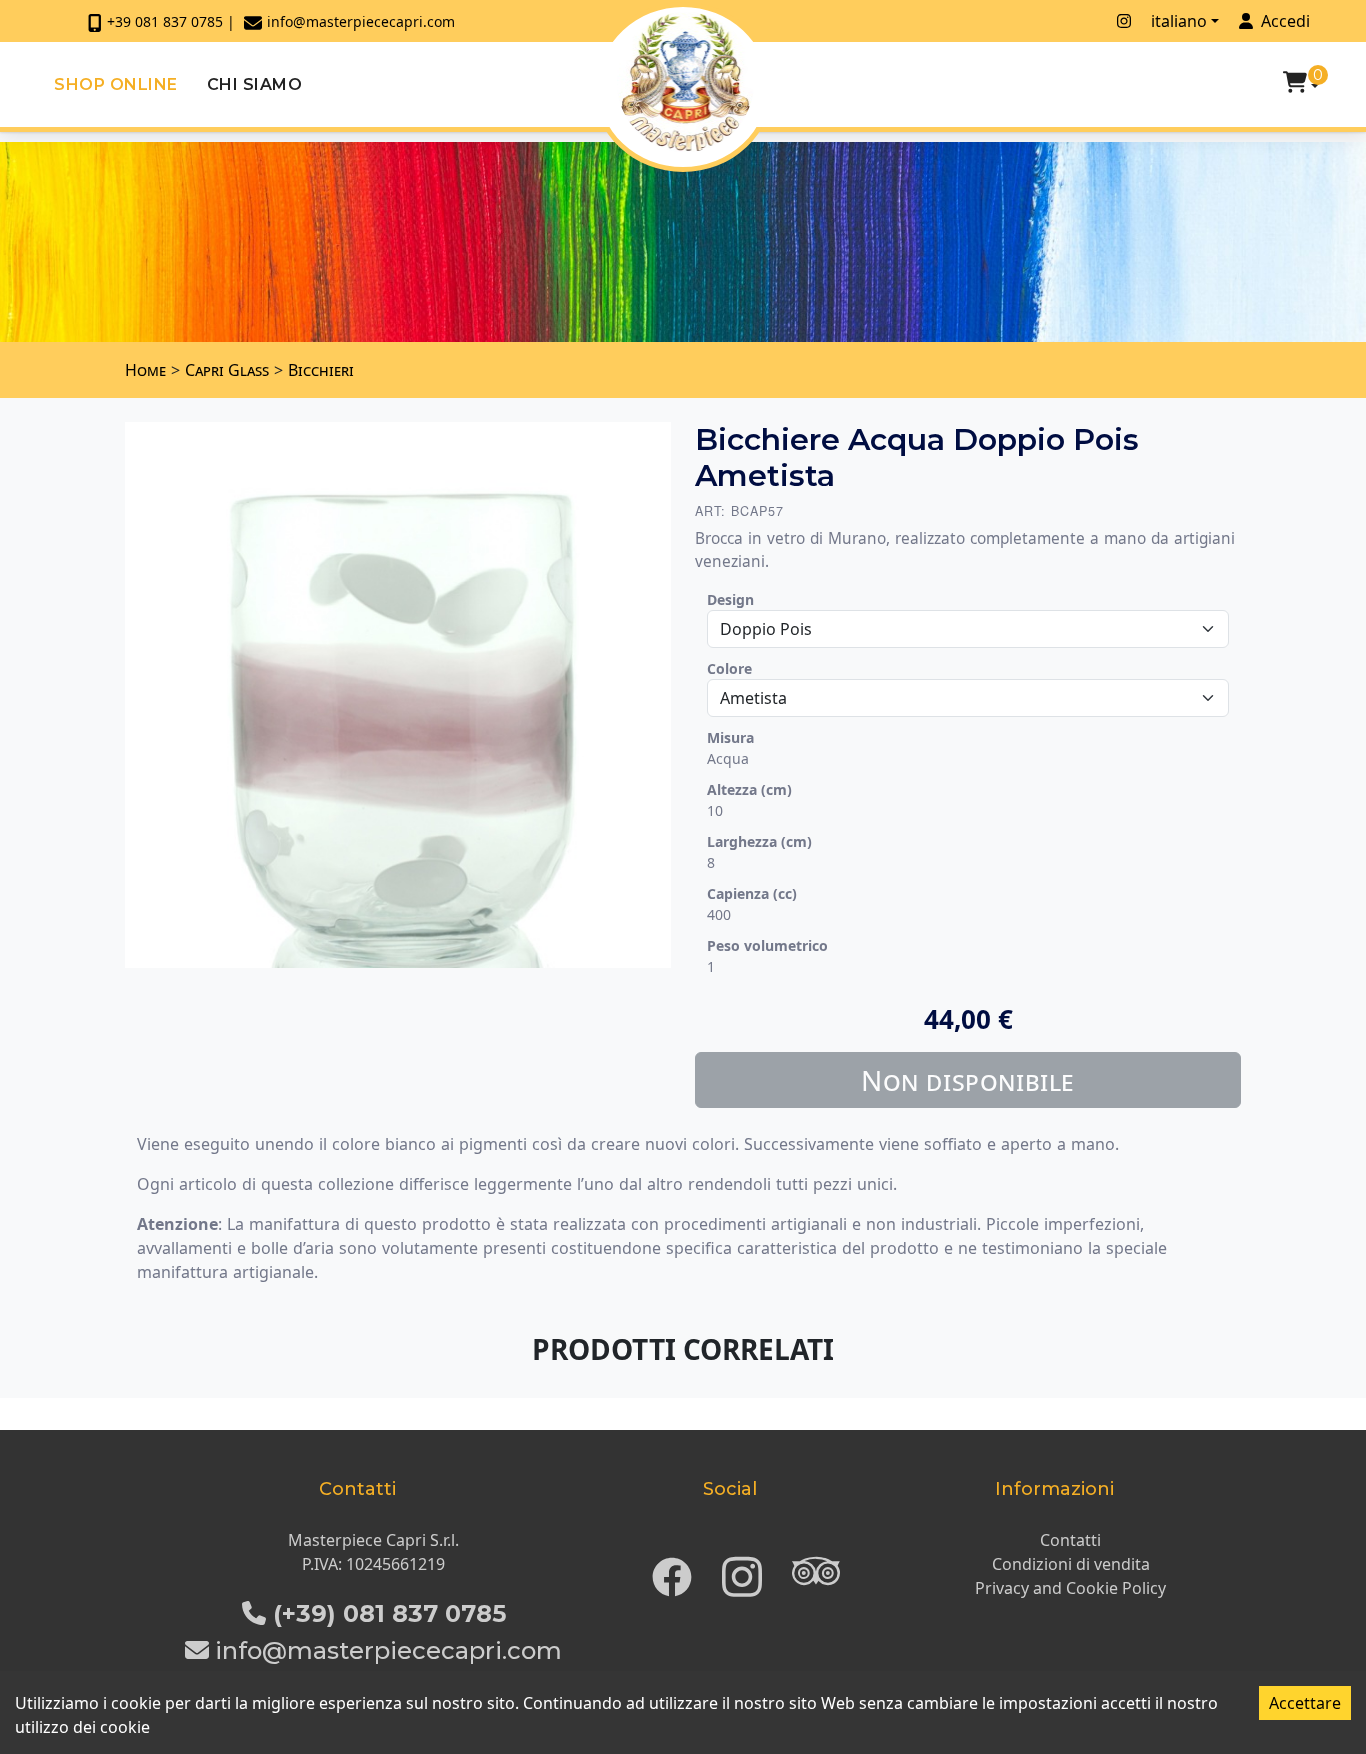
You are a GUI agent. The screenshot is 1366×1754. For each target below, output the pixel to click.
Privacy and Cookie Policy (1070, 1588)
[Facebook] (672, 1571)
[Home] (685, 82)
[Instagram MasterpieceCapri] (1124, 21)
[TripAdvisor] (816, 1571)
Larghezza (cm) (759, 841)
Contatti (1070, 1540)
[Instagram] (742, 1571)
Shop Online (116, 84)
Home (145, 370)
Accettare (1305, 1703)
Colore (729, 668)
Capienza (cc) (752, 893)
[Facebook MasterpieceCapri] (1097, 21)
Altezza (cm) (749, 789)
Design (730, 599)
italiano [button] (1179, 21)
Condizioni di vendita (1071, 1564)
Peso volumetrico (767, 945)
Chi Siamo (255, 84)
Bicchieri (321, 370)
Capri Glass (227, 370)
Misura (730, 737)
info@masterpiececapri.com (361, 21)
